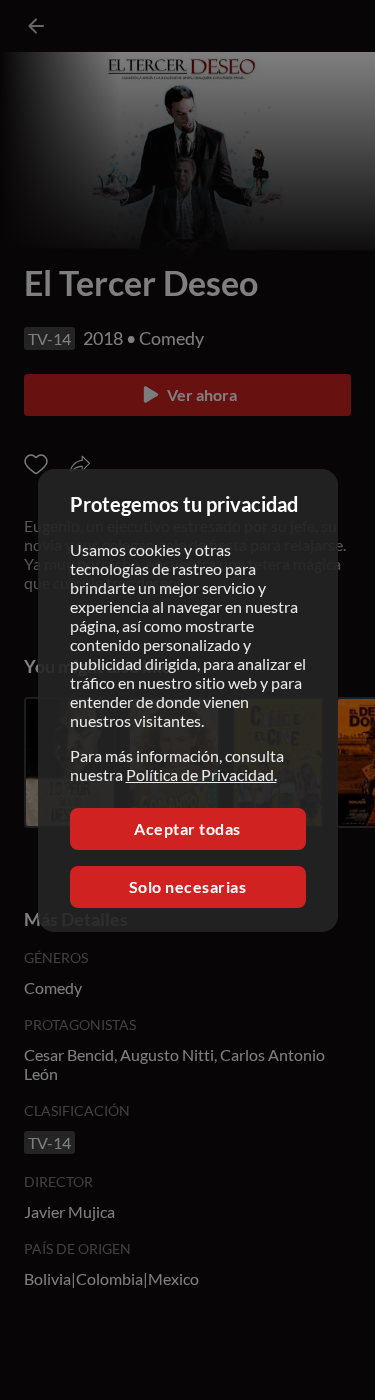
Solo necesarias (188, 886)
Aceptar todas (187, 828)
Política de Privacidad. (201, 774)
